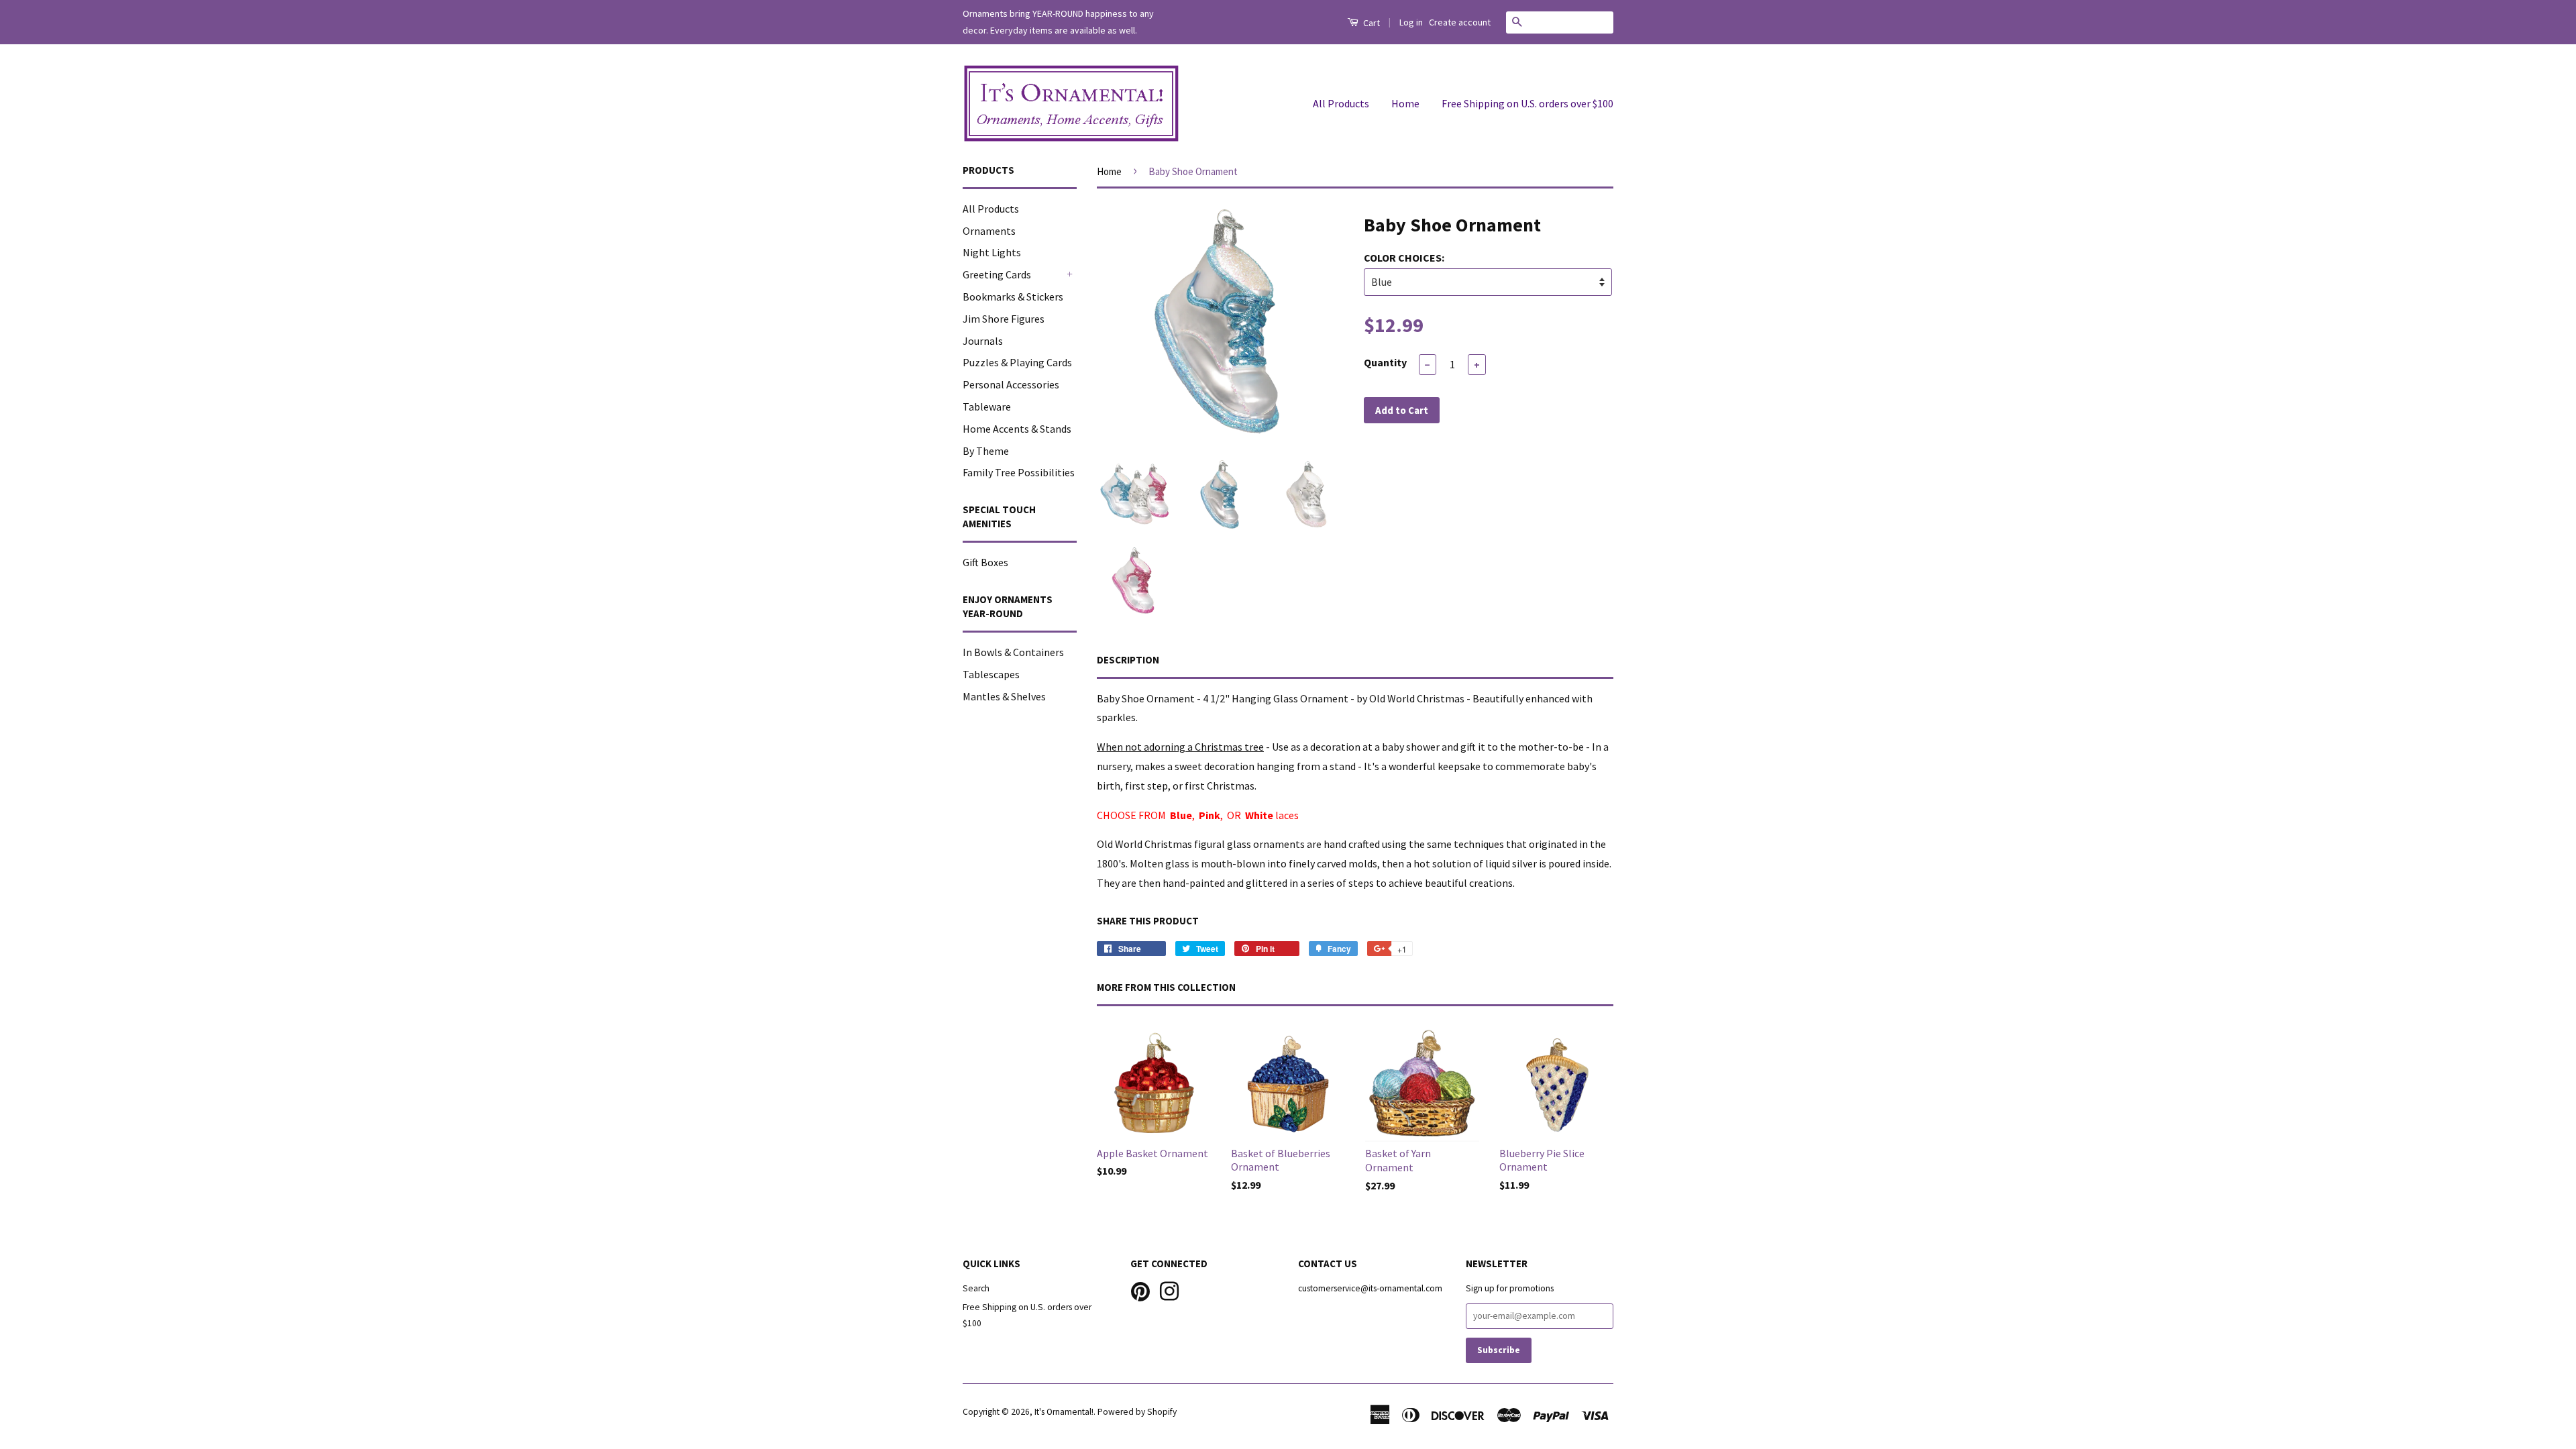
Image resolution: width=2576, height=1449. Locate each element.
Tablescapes (991, 674)
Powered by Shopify (1137, 1412)
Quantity (1385, 362)
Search (976, 1288)
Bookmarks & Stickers (1013, 297)
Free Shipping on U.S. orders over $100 (1527, 103)
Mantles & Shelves (1004, 696)
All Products (1341, 103)
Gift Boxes (985, 562)
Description (1128, 660)
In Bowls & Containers (1013, 652)
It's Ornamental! (1064, 1412)
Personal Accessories (1011, 384)
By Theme (986, 451)
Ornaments (989, 231)
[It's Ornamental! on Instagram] (1169, 1290)
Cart (1371, 23)
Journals (983, 341)
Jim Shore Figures (1004, 319)
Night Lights (992, 252)
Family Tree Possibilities (1019, 472)
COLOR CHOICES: (1404, 258)
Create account (1460, 22)
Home (1405, 103)
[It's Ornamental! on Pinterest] (1140, 1290)
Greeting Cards (997, 274)
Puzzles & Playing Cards (1017, 362)
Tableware (987, 407)
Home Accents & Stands (1017, 429)
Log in (1411, 22)
